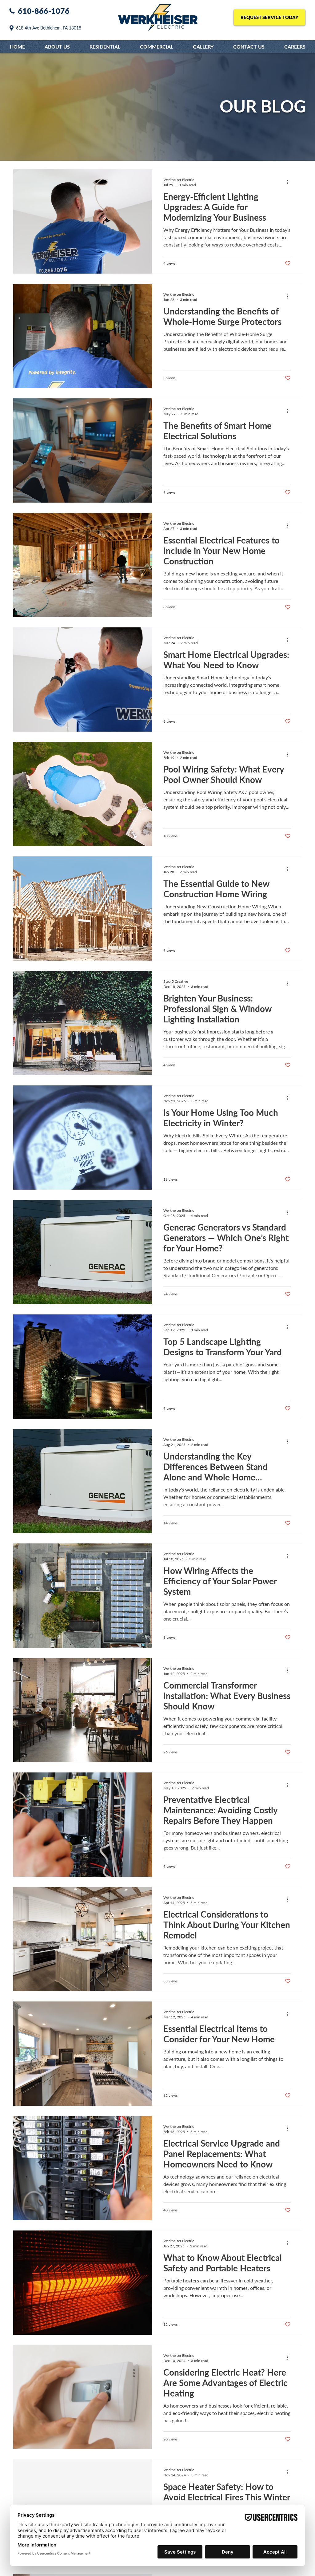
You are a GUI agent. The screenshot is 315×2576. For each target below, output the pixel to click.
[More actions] (290, 182)
